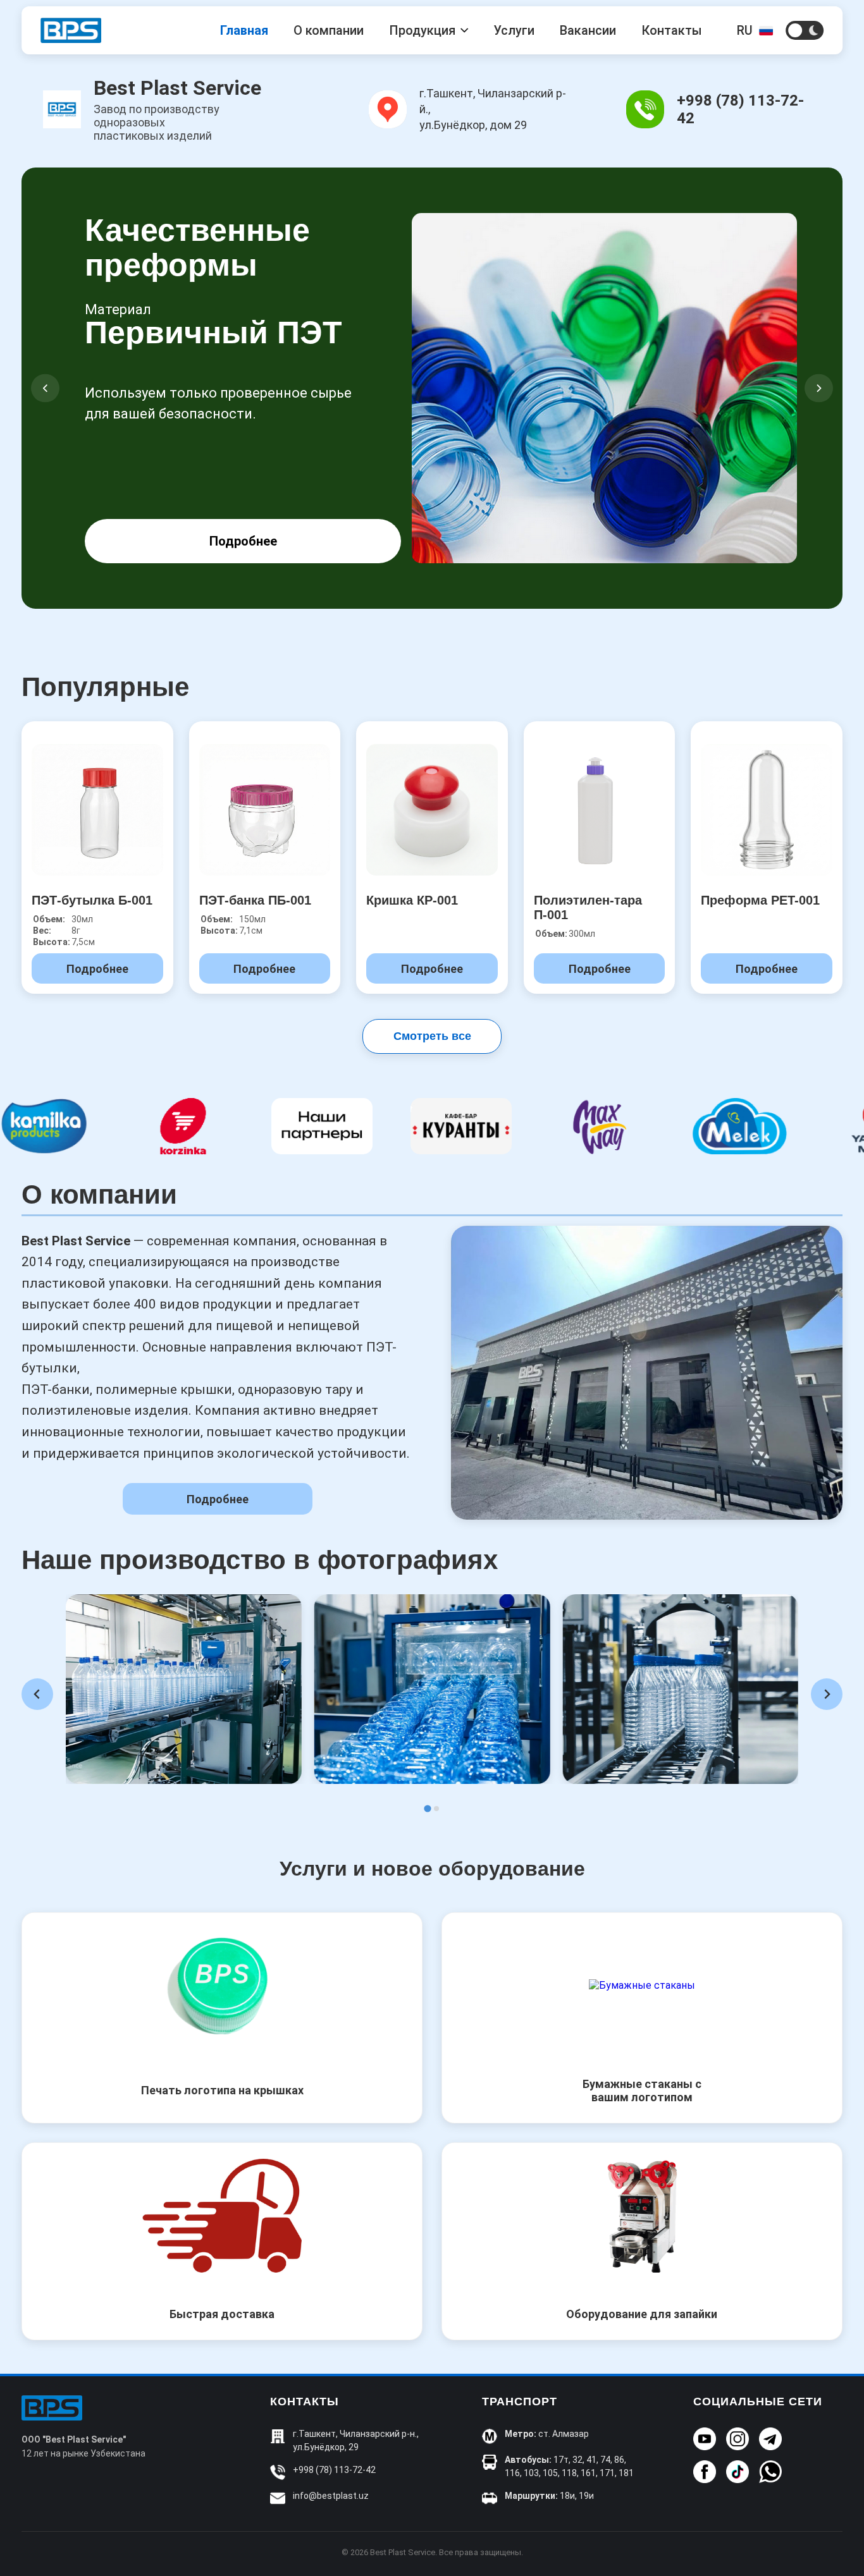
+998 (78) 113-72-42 (334, 2470)
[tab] (427, 1808)
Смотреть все (432, 1036)
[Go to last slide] (37, 1694)
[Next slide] (827, 1694)
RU (745, 30)
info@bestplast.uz (331, 2496)
